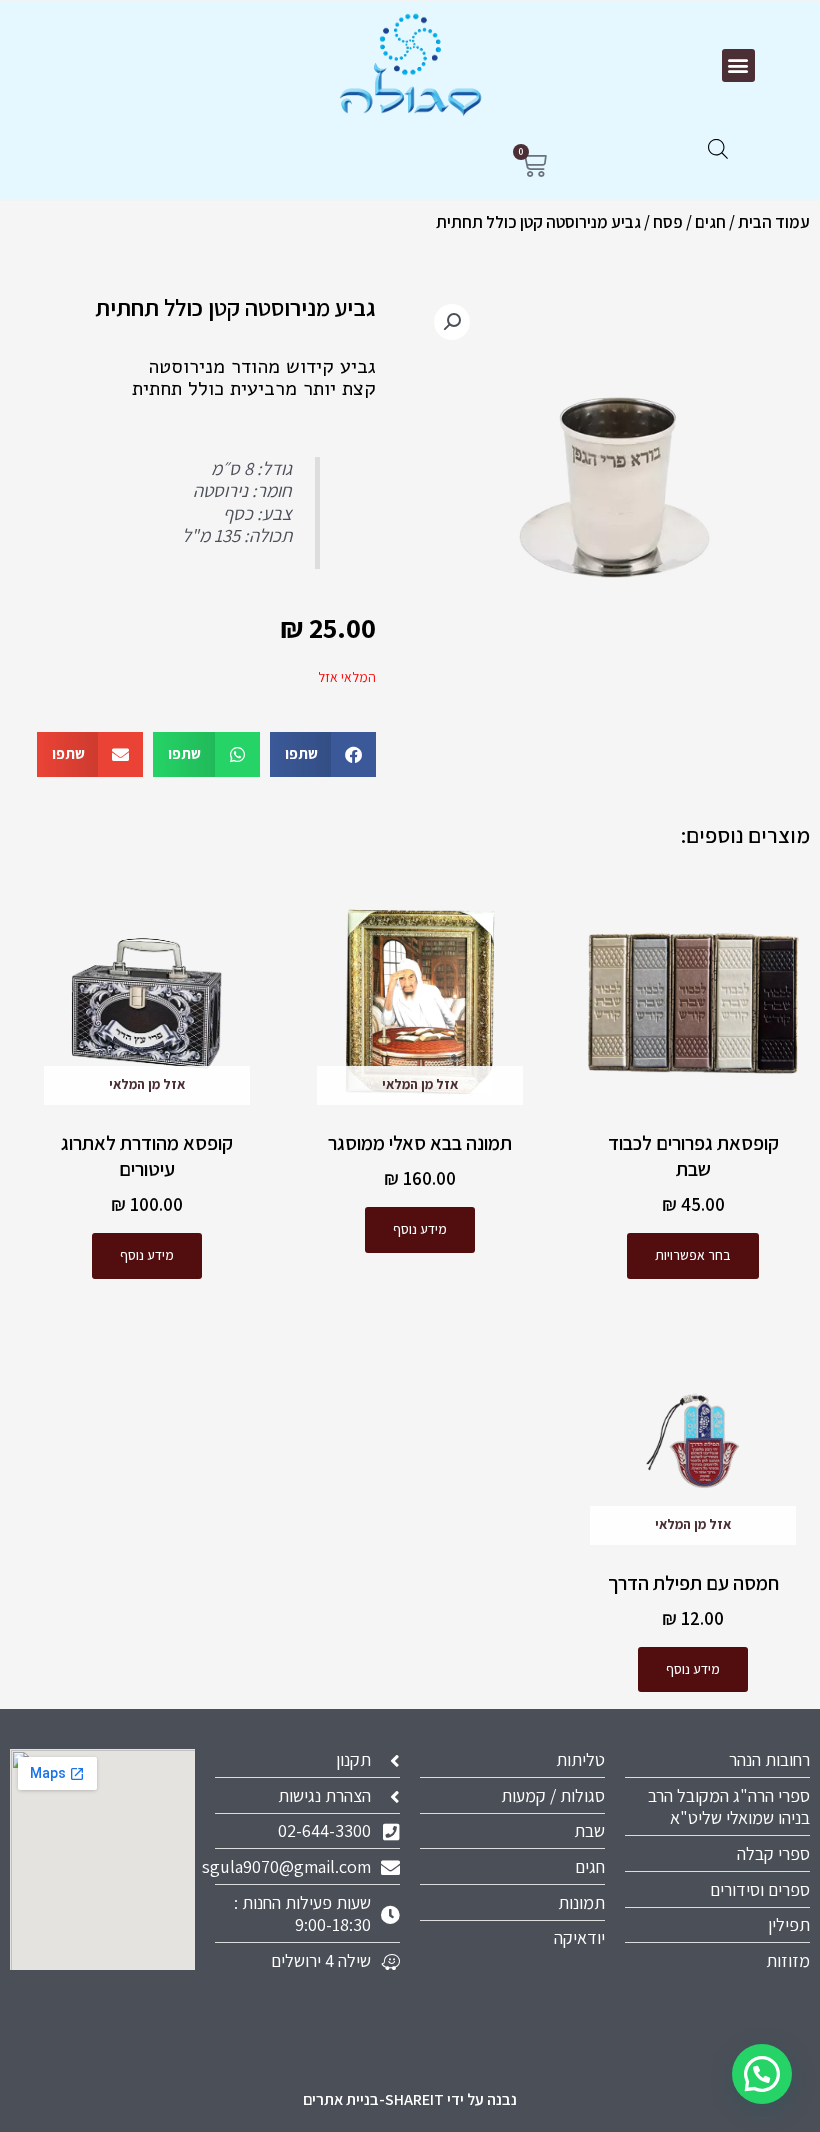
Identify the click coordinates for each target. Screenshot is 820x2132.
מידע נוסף (420, 1229)
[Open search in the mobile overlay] (718, 149)
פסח (668, 222)
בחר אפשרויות (693, 1255)
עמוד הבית (774, 222)
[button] (738, 65)
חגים (710, 222)
